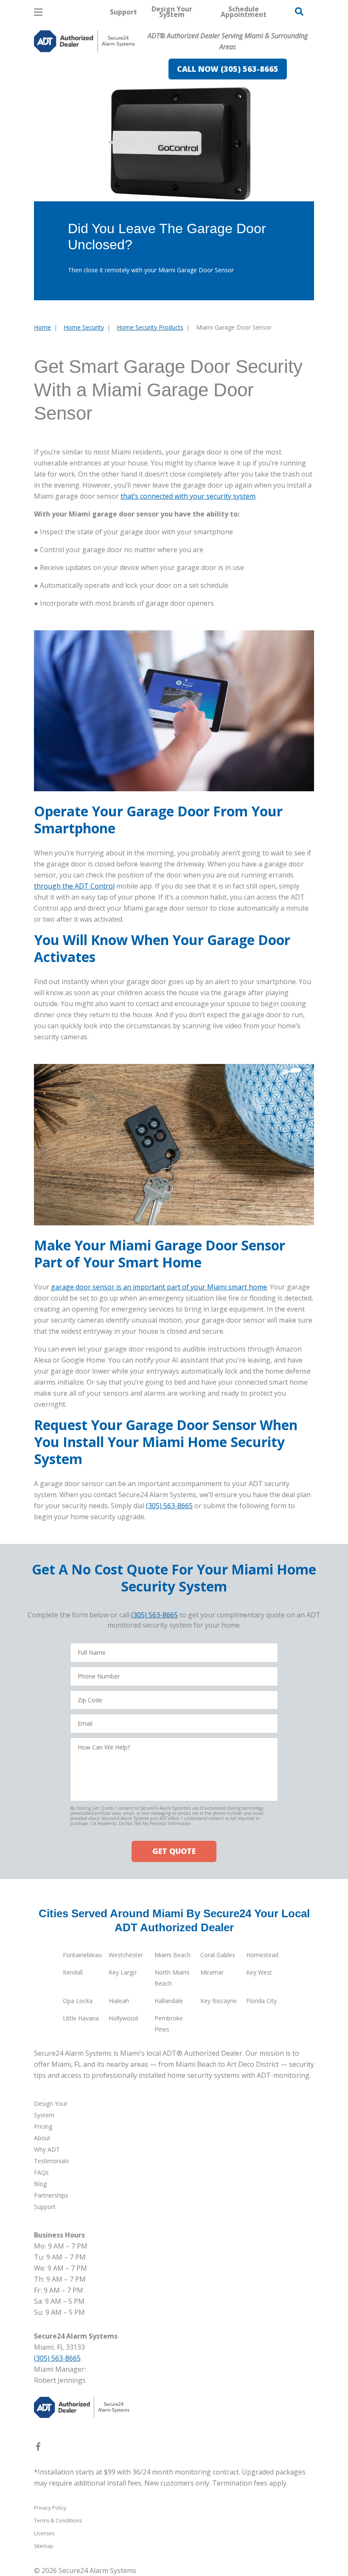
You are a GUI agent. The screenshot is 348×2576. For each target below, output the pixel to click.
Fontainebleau (82, 1955)
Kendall (73, 1972)
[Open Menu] (38, 12)
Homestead (262, 1955)
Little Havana (81, 2018)
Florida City (261, 2001)
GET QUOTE (174, 1851)
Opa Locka (78, 2001)
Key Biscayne (219, 2001)
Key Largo (123, 1972)
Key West (259, 1972)
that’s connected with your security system (188, 496)
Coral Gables (218, 1955)
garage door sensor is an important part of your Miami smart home (159, 1287)
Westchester (126, 1955)
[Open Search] (299, 11)
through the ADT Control (74, 886)
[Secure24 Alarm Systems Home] (84, 41)
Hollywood (123, 2018)
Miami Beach (173, 1955)
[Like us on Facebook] (38, 2448)
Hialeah (119, 2001)
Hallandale (169, 2001)
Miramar (212, 1972)
